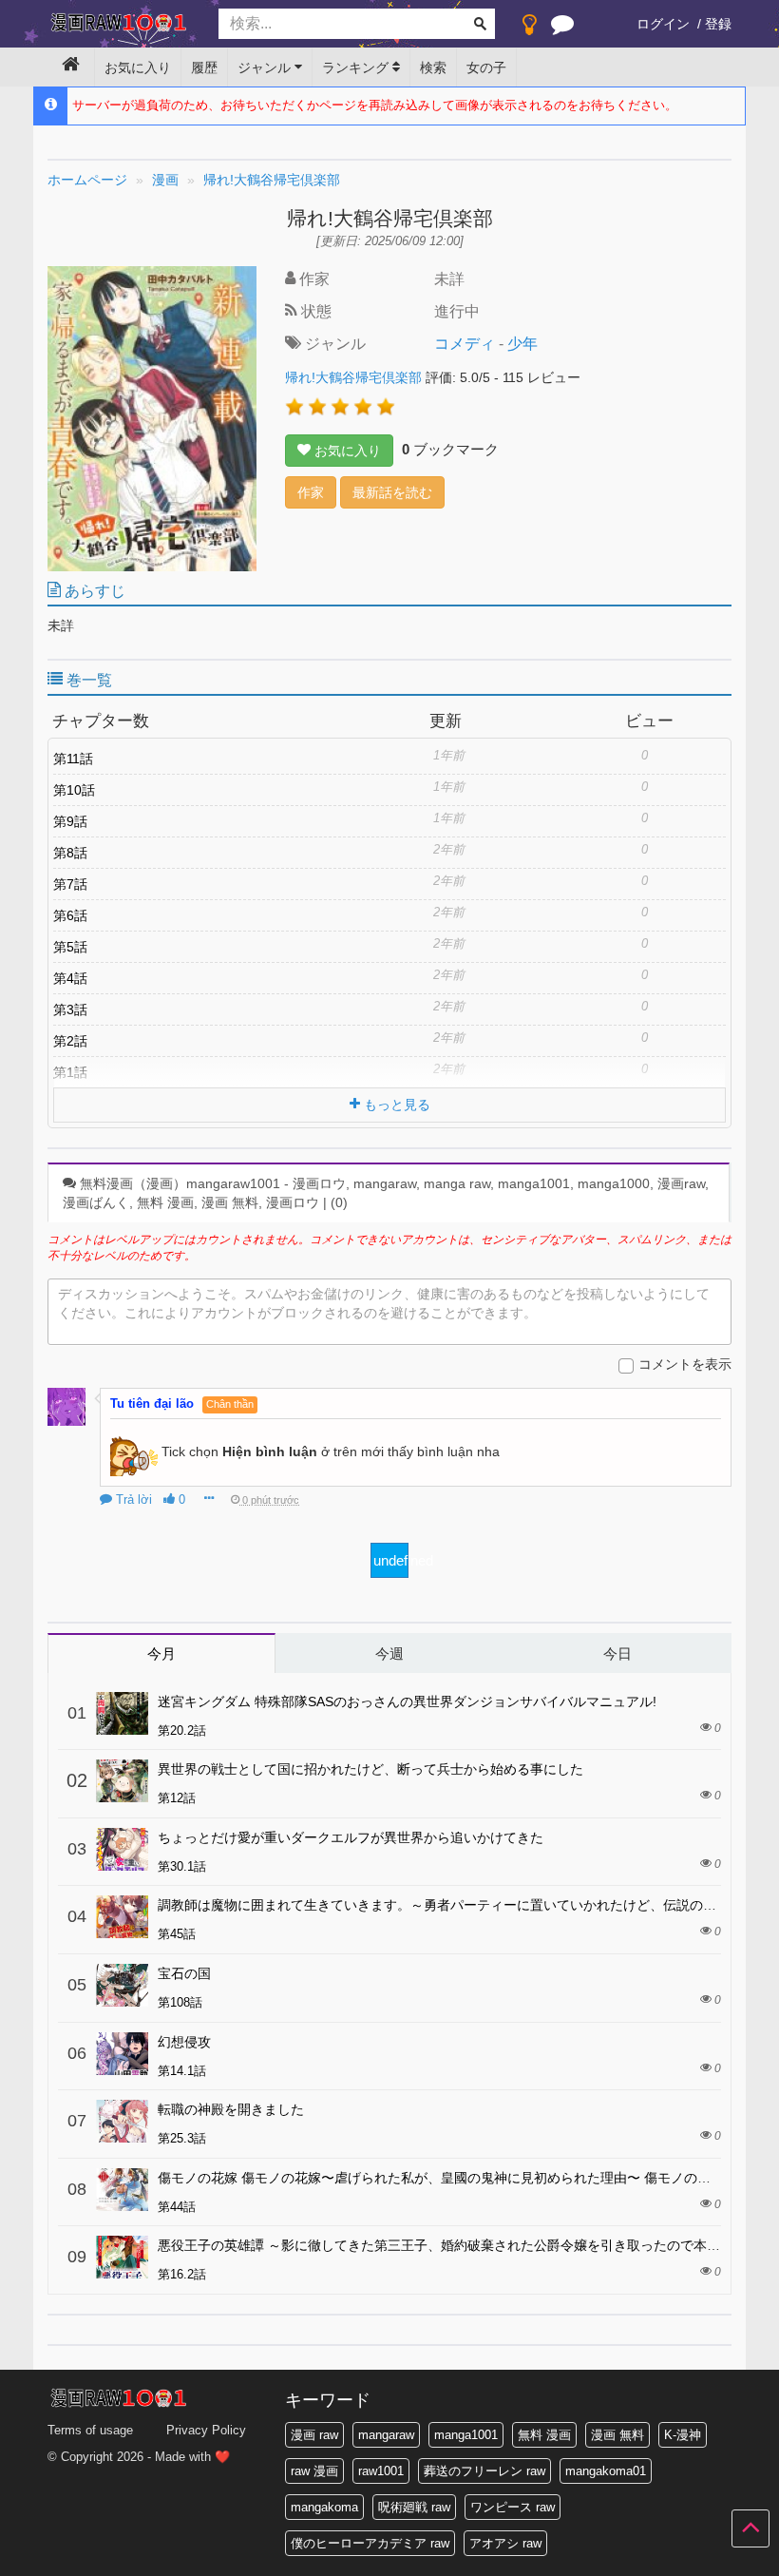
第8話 (70, 853)
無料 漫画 (544, 2435)
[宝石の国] (122, 1985)
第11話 (73, 759)
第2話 (70, 1041)
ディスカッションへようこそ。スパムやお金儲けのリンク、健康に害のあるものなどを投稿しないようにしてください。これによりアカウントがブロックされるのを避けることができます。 (384, 1303)
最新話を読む (392, 492)
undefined (391, 1560)
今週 (389, 1653)
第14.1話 (182, 2071)
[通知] (562, 29)
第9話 (70, 821)
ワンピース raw (513, 2507)
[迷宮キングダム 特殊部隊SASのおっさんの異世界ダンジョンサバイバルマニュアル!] (122, 1713)
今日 (617, 1653)
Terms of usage (90, 2430)
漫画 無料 (617, 2435)
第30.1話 (182, 1866)
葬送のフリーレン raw (484, 2471)
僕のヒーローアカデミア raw (370, 2543)
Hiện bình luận (270, 1451)
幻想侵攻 (184, 2042)
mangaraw (386, 2435)
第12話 (177, 1798)
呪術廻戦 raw (414, 2507)
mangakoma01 (606, 2471)
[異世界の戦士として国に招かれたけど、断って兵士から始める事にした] (122, 1781)
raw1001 (381, 2471)
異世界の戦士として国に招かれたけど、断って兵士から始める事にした (370, 1769)
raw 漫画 (314, 2471)
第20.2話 (182, 1730)
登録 (718, 24)
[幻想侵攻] (122, 2054)
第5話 (70, 947)
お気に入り (138, 67)
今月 (161, 1653)
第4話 (70, 978)
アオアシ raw (505, 2543)
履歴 (204, 67)
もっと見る (395, 1105)
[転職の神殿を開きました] (122, 2121)
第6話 (70, 915)
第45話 (177, 1934)
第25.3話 (182, 2138)
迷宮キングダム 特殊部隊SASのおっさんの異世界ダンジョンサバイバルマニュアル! (407, 1701)
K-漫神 (683, 2435)
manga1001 (466, 2435)
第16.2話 (182, 2274)
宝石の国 (184, 1973)
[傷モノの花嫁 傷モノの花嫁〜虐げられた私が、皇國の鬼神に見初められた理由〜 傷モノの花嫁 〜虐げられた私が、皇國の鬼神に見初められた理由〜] (122, 2190)
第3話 (70, 1009)
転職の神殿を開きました (231, 2109)
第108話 (180, 2002)
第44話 (177, 2207)
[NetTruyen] (119, 25)
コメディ (465, 344)
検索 (433, 67)
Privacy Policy (206, 2430)
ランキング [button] (357, 67)
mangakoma (324, 2507)
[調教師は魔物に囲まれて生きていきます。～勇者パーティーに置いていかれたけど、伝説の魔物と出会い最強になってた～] (122, 1917)
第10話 (74, 790)
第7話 (70, 884)
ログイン (663, 24)
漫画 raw (314, 2435)
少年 (522, 344)
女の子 (486, 67)
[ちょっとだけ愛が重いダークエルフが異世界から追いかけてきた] (122, 1849)
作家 (311, 492)
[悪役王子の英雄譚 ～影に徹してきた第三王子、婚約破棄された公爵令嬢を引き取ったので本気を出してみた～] (122, 2257)
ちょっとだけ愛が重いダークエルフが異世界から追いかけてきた (351, 1837)
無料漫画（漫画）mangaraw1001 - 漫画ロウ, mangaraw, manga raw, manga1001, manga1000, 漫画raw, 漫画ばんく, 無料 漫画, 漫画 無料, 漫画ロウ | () (386, 1193)
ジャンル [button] (266, 67)
